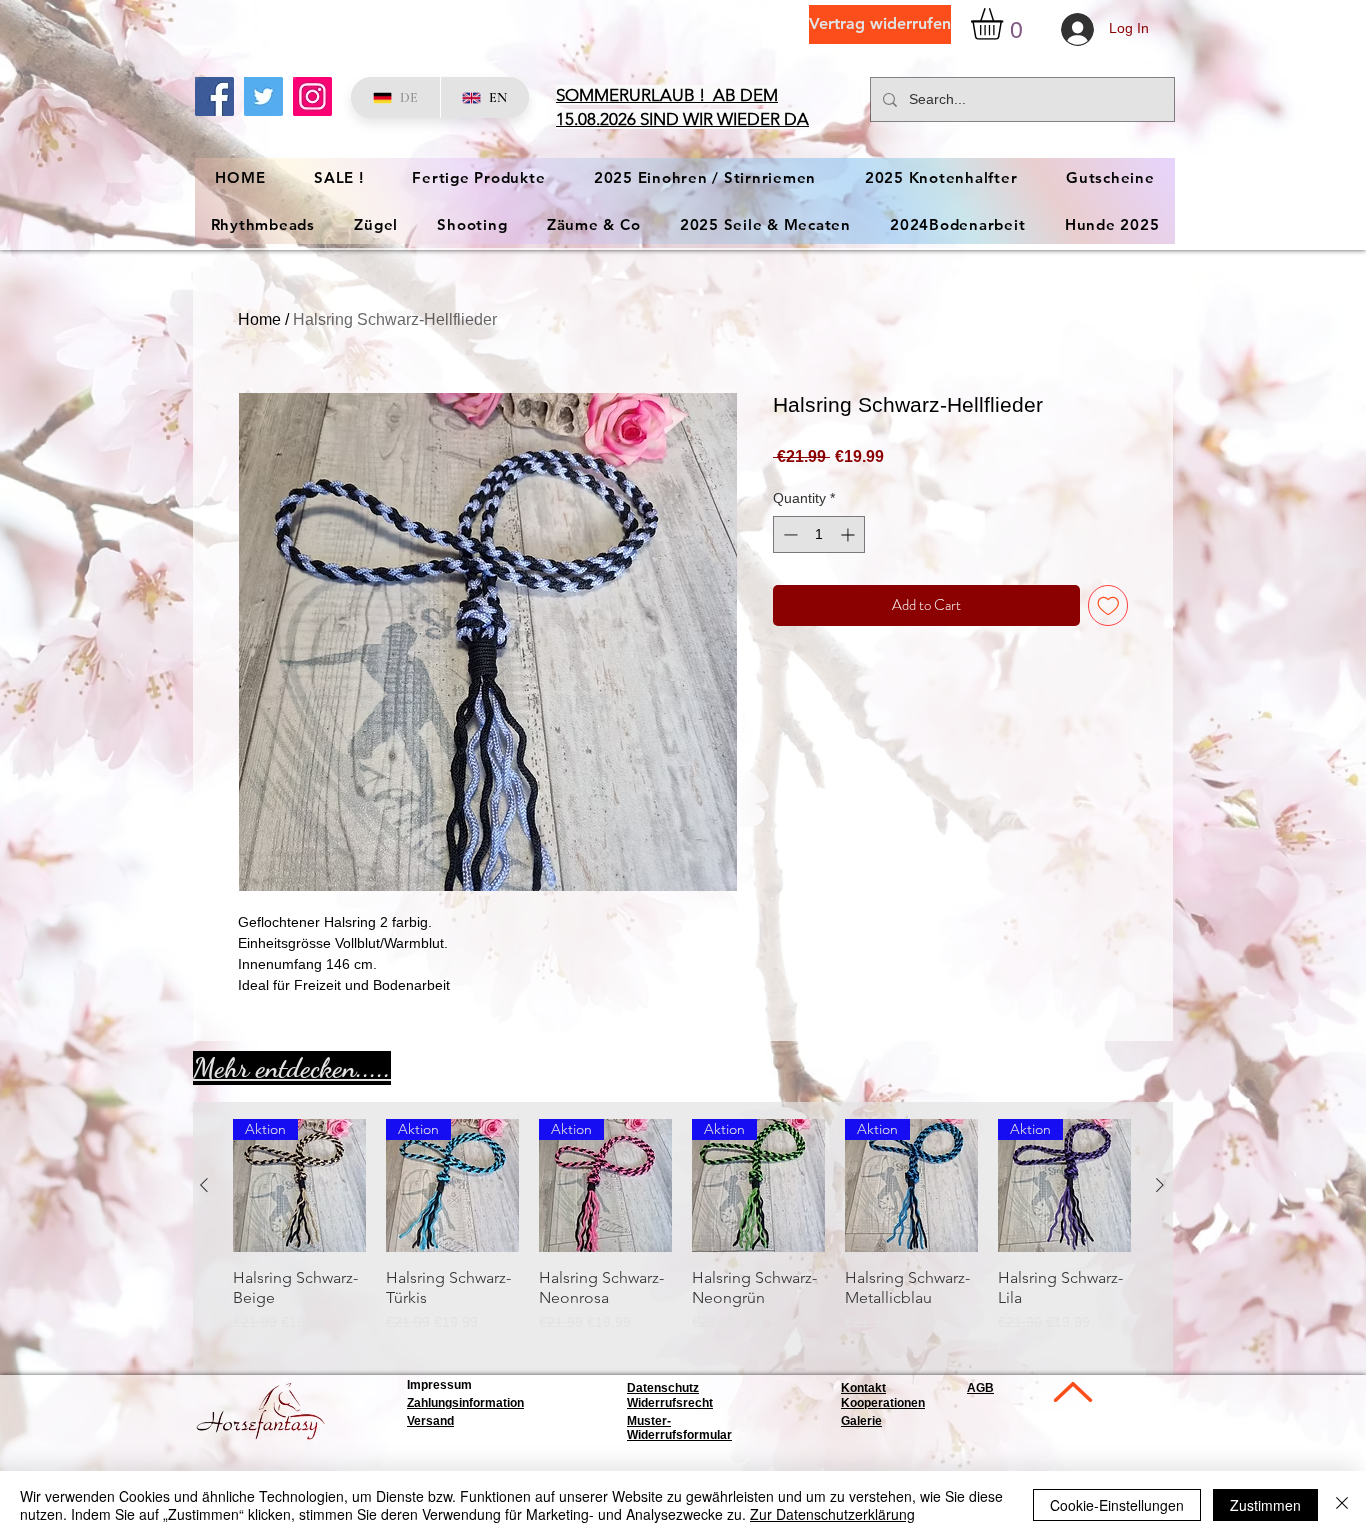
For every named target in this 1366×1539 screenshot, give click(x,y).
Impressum (439, 1385)
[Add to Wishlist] (1108, 605)
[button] (1005, 24)
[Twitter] (263, 96)
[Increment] (849, 534)
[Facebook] (214, 96)
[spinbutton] (819, 534)
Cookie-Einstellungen (1117, 1505)
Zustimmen (1265, 1505)
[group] (682, 1236)
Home (259, 319)
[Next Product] (1160, 1185)
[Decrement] (788, 534)
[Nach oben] (1071, 1391)
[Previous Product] (204, 1185)
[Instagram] (312, 96)
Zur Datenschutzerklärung (832, 1514)
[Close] (1342, 1505)
